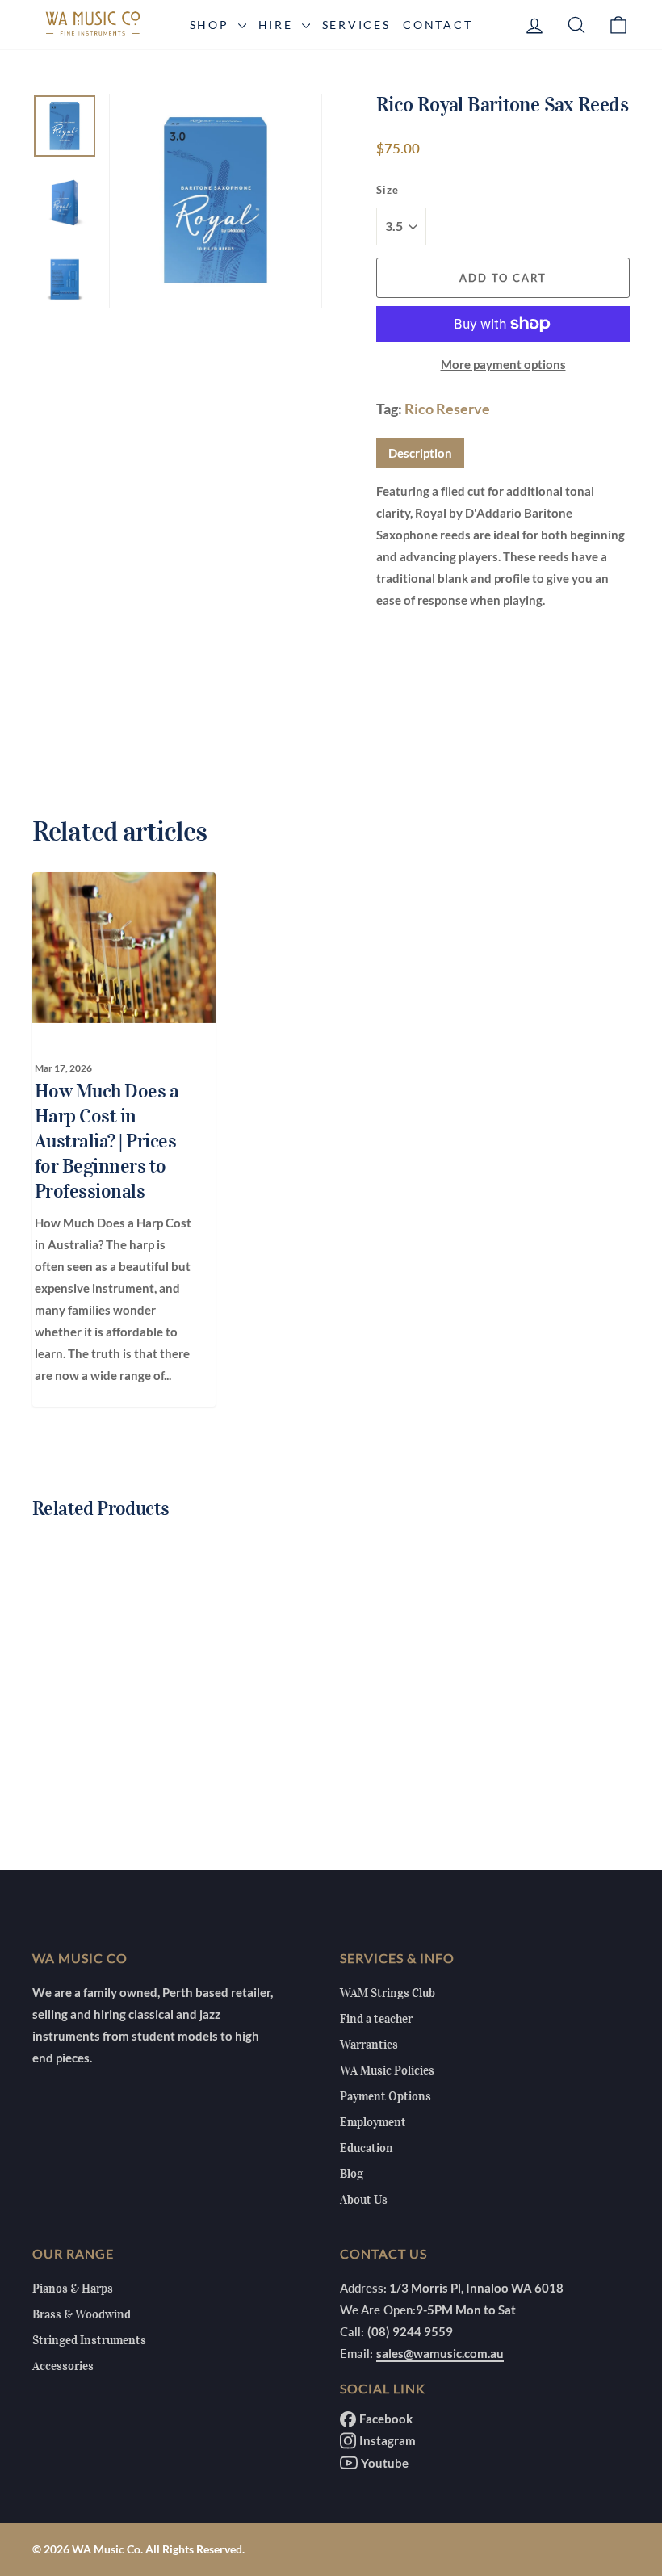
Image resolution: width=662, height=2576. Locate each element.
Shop (212, 25)
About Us (364, 2200)
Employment (373, 2122)
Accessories (63, 2366)
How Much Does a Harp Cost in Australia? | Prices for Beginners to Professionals (107, 1141)
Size (388, 190)
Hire (278, 25)
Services (356, 25)
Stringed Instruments (89, 2340)
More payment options (503, 364)
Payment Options (385, 2096)
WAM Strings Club (388, 1993)
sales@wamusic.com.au (440, 2353)
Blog (352, 2174)
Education (367, 2148)
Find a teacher (376, 2019)
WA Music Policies (387, 2070)
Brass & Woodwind (82, 2314)
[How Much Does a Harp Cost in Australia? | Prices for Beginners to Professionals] (115, 947)
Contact (438, 25)
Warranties (369, 2045)
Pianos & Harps (73, 2289)
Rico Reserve (447, 409)
